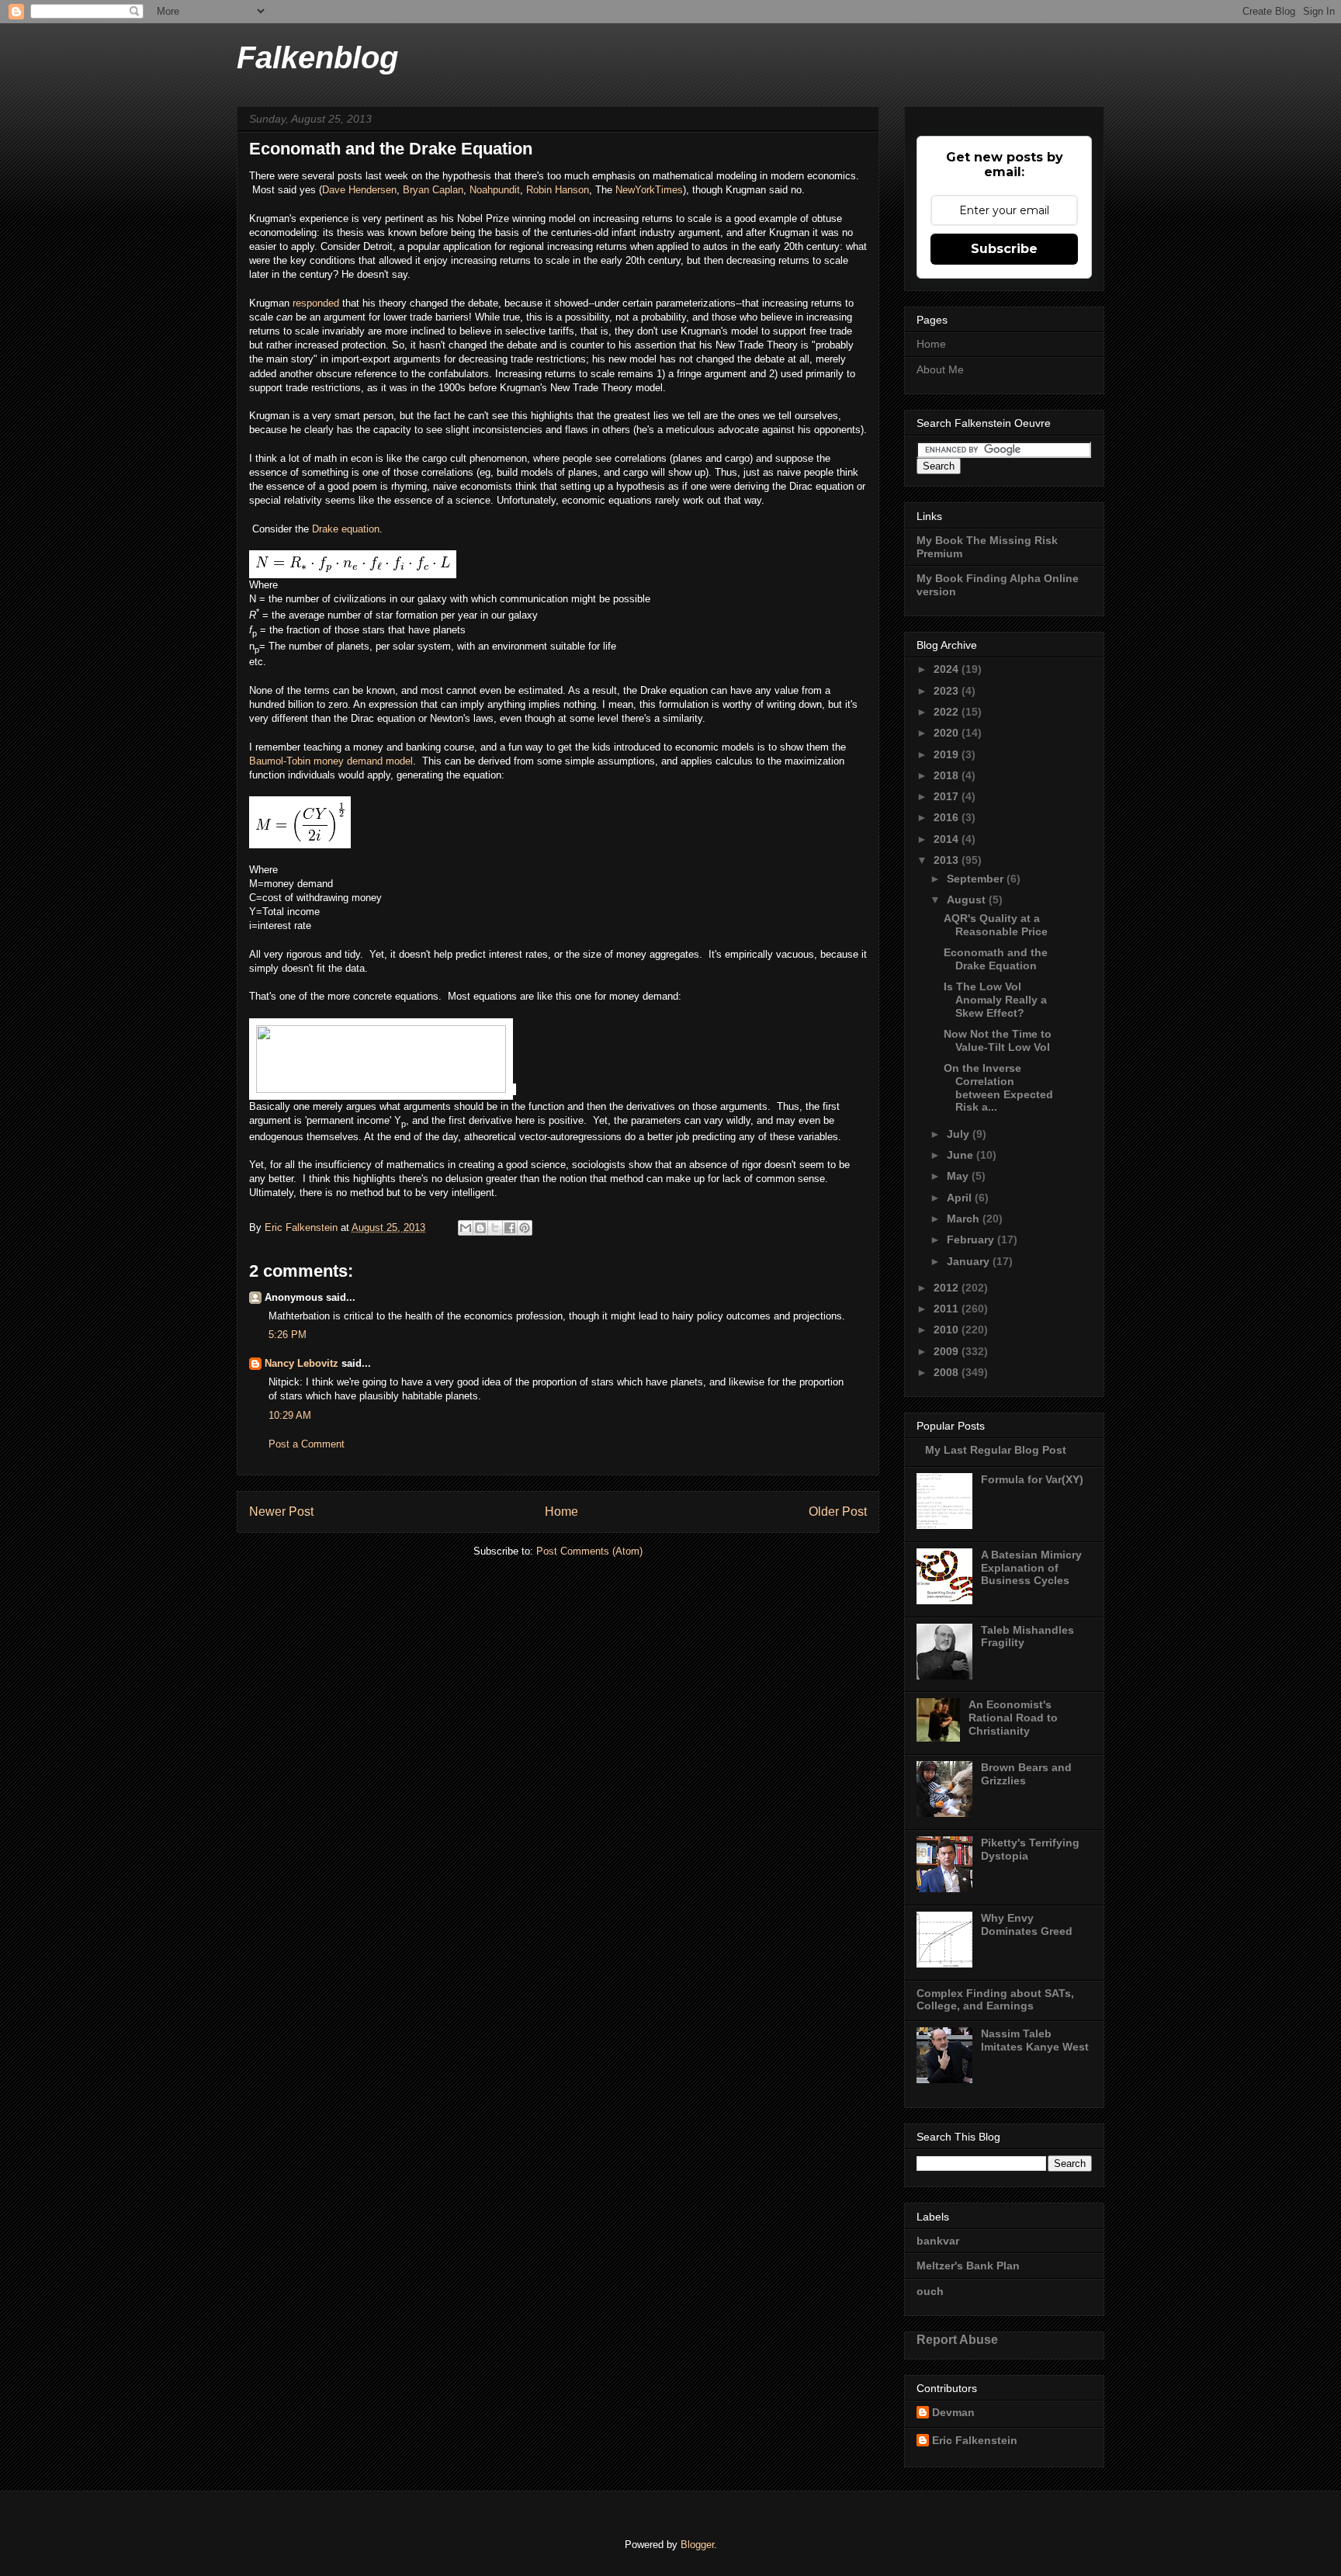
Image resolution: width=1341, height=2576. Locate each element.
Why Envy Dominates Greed (1027, 1924)
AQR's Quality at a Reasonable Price (996, 925)
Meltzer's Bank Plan (968, 2266)
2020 (948, 733)
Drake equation (346, 529)
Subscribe (1004, 249)
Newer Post (281, 1512)
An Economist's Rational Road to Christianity (1013, 1718)
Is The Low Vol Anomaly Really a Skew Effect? (995, 1000)
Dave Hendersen (359, 190)
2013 (948, 860)
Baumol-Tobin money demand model (331, 761)
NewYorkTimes (649, 190)
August (968, 900)
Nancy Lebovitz (301, 1363)
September (977, 879)
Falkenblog (317, 57)
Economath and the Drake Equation (996, 959)
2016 (948, 817)
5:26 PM (288, 1335)
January (970, 1261)
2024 (948, 669)
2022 (948, 712)
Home (561, 1512)
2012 (948, 1288)
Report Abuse (957, 2339)
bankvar (938, 2241)
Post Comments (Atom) (589, 1551)
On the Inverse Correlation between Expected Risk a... (998, 1087)
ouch (930, 2291)
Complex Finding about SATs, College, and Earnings (995, 2000)
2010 (948, 1330)
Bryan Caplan (433, 190)
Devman (953, 2412)
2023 (948, 691)
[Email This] (466, 1228)
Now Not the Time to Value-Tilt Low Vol (998, 1040)
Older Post (838, 1512)
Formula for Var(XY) (1032, 1479)
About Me (940, 369)
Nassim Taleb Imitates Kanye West (1035, 2040)
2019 (948, 754)
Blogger (697, 2545)
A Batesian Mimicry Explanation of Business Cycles (1031, 1568)
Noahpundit (495, 190)
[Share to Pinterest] (525, 1228)
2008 (948, 1372)
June (962, 1155)
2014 (948, 839)
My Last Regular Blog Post (996, 1450)
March (965, 1219)
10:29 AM (290, 1415)
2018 (948, 775)
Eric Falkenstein (975, 2440)
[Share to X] (495, 1228)
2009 (948, 1351)
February (972, 1239)
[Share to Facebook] (510, 1228)
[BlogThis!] (480, 1228)
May (959, 1176)
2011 (948, 1309)
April (961, 1198)
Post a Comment (307, 1444)
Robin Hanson (558, 190)
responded (317, 303)
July (960, 1134)
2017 (948, 796)
